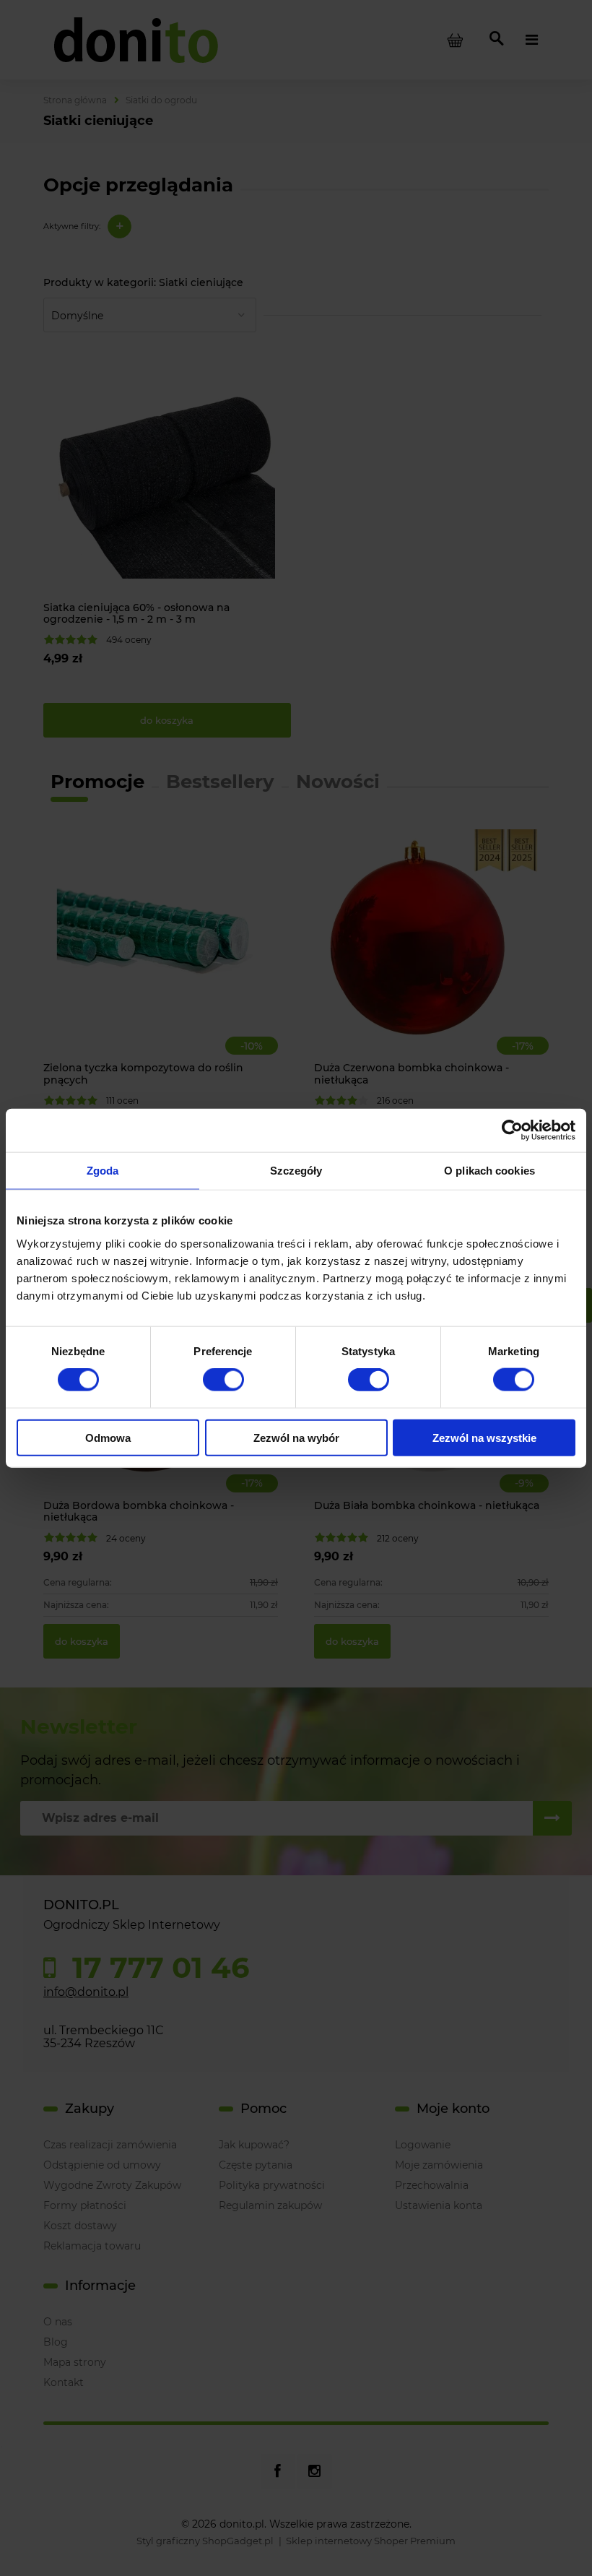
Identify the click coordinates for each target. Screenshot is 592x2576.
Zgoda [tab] (103, 1171)
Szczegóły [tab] (296, 1171)
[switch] (223, 1380)
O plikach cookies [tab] (489, 1171)
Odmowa (108, 1437)
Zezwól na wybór (296, 1437)
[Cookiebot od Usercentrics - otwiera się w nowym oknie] (512, 1131)
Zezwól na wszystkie (484, 1437)
